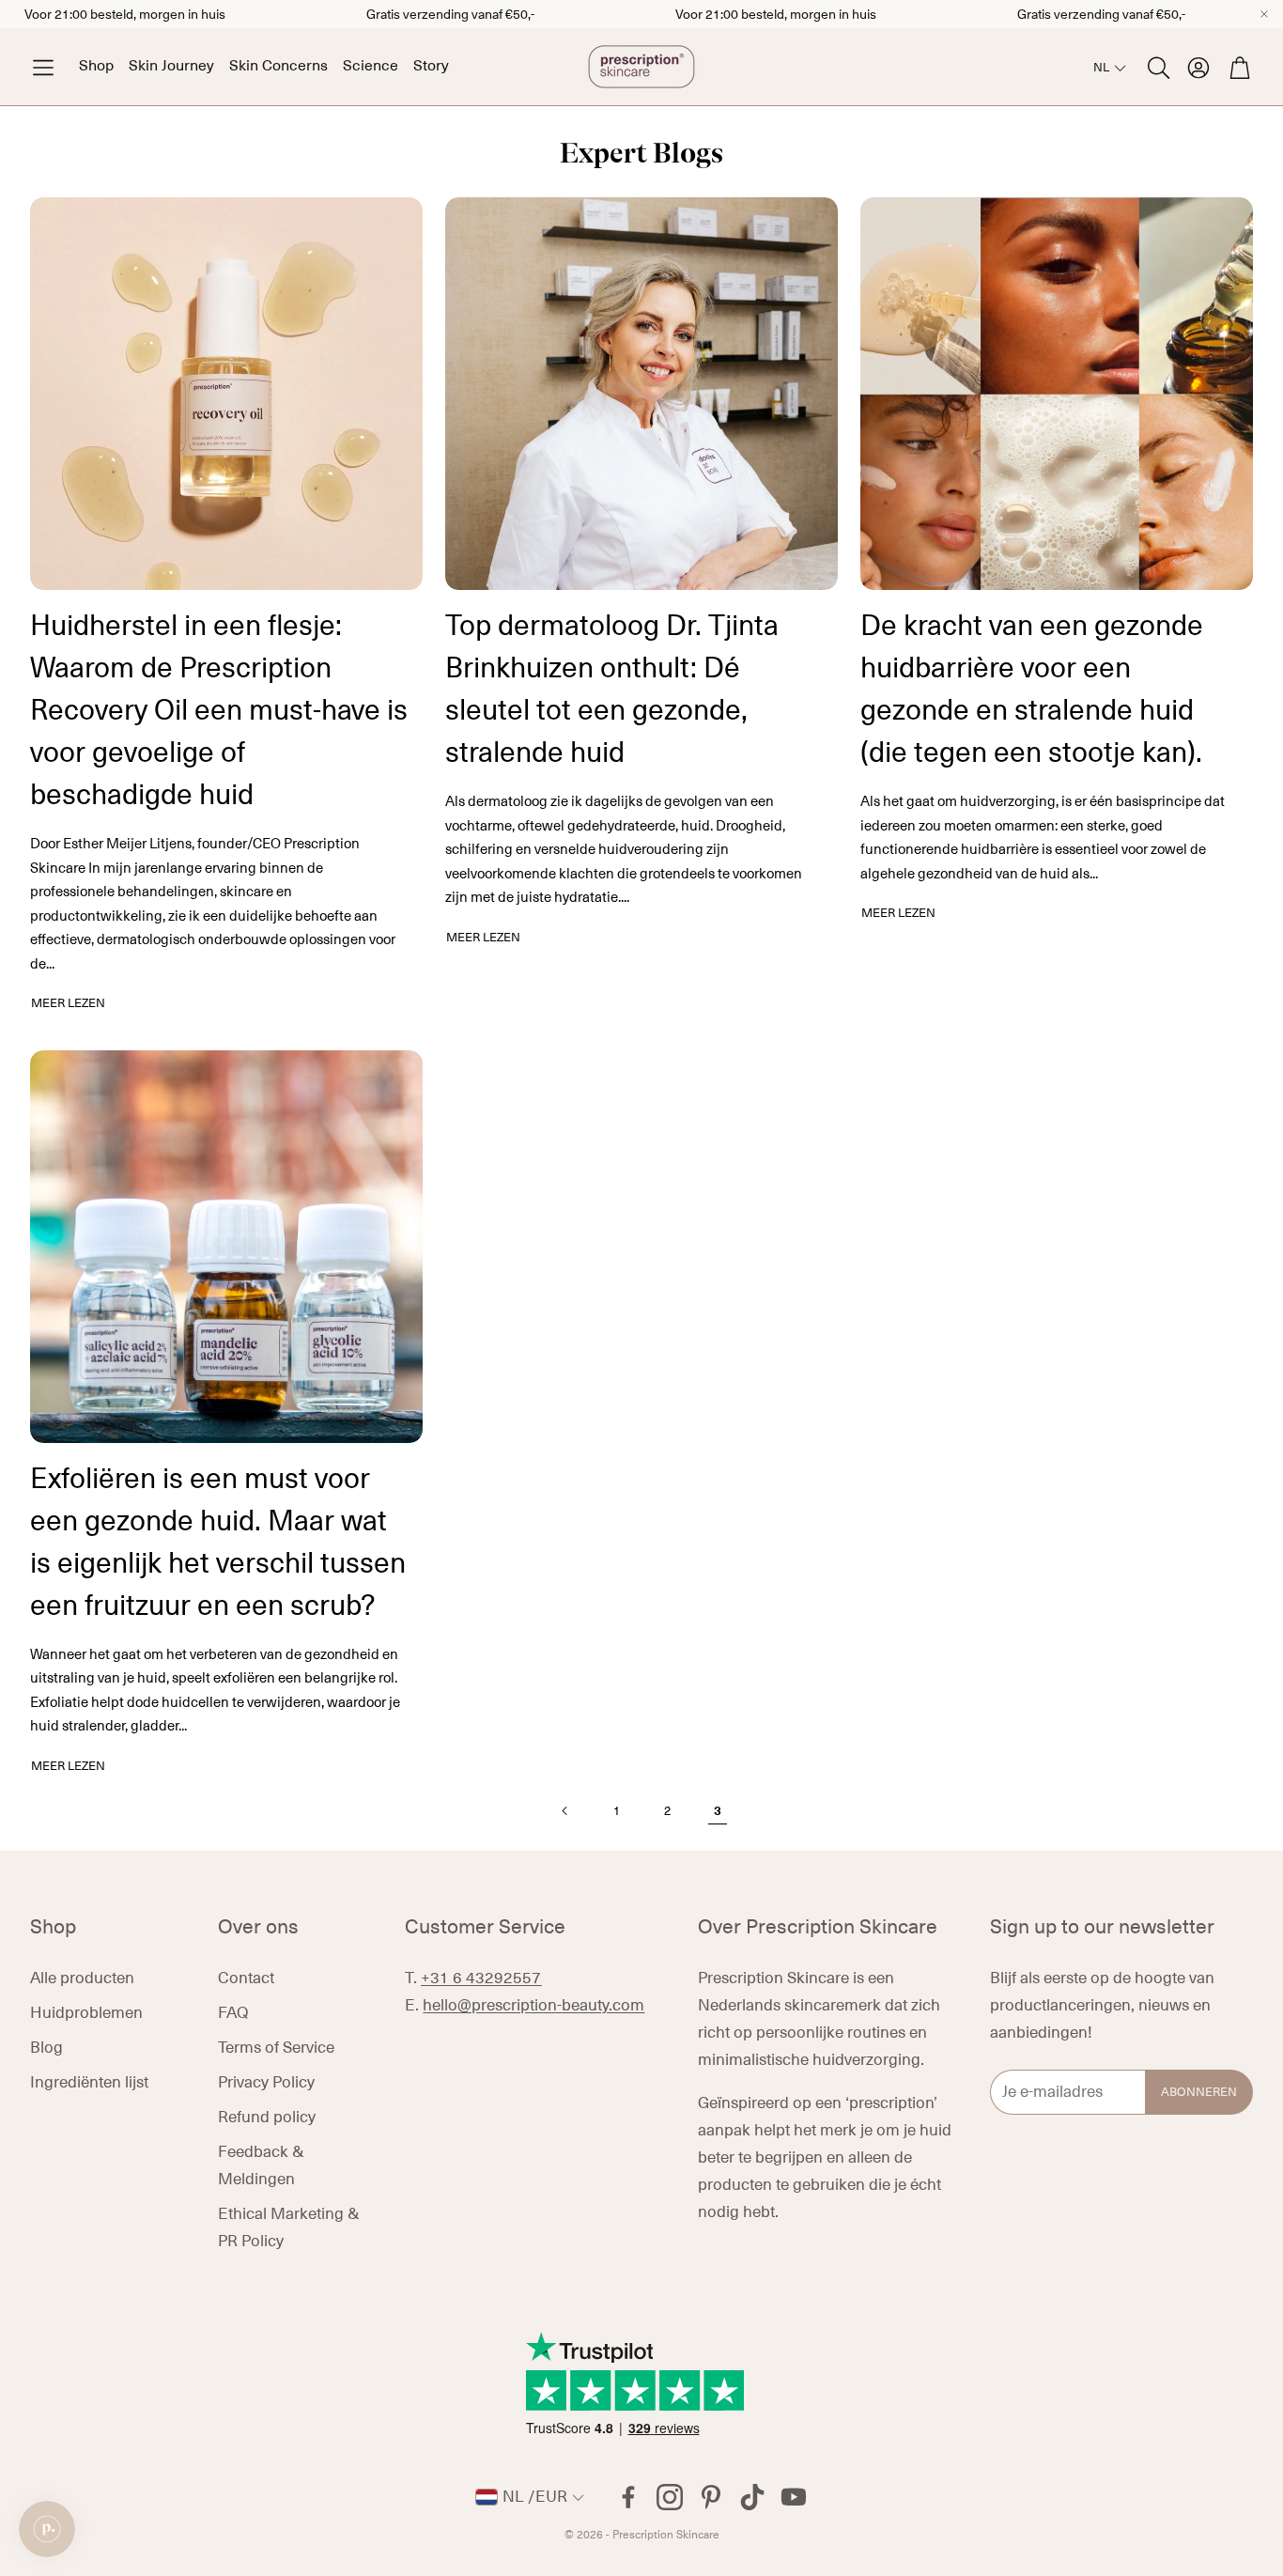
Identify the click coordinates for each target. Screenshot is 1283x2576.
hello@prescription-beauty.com (533, 2006)
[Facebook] (628, 2497)
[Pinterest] (711, 2497)
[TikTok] (752, 2497)
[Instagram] (670, 2497)
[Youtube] (794, 2497)
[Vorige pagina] (565, 1811)
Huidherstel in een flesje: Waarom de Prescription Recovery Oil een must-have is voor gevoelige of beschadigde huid (219, 710)
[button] (43, 67)
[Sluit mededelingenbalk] (1264, 14)
